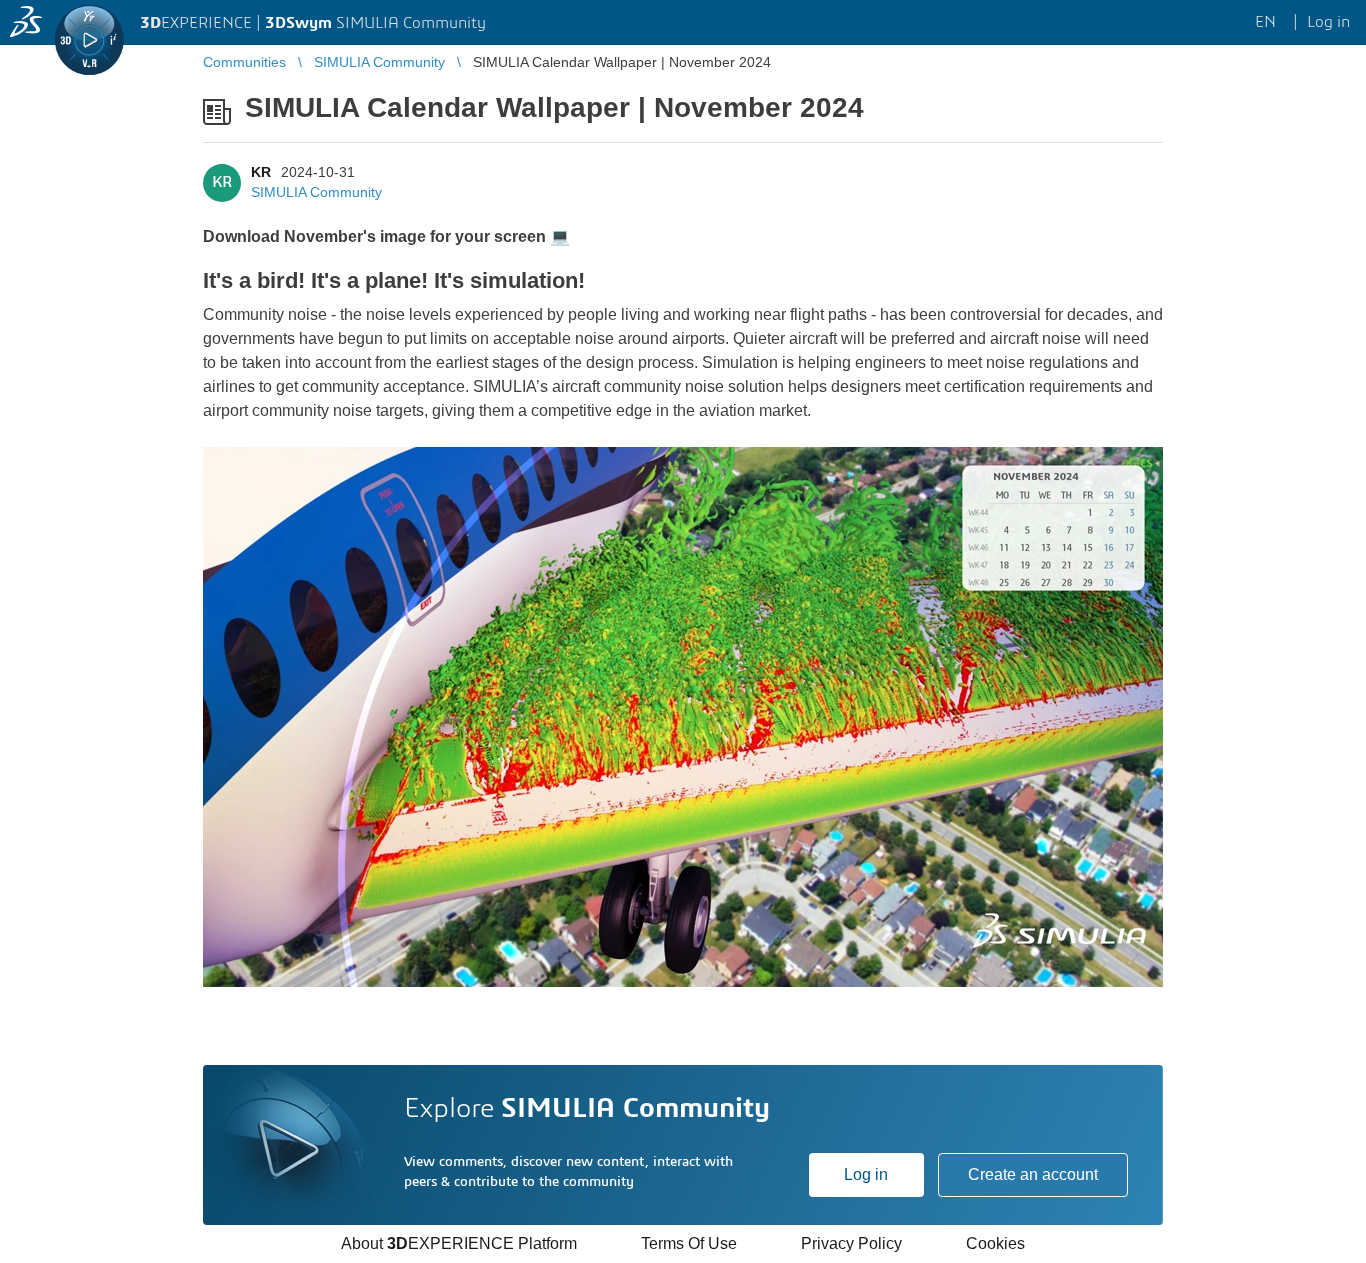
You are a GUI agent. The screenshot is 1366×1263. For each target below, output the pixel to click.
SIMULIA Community (316, 192)
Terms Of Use (689, 1243)
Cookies (995, 1243)
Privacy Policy (851, 1243)
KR (261, 172)
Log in (866, 1174)
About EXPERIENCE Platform (459, 1243)
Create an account (1033, 1174)
